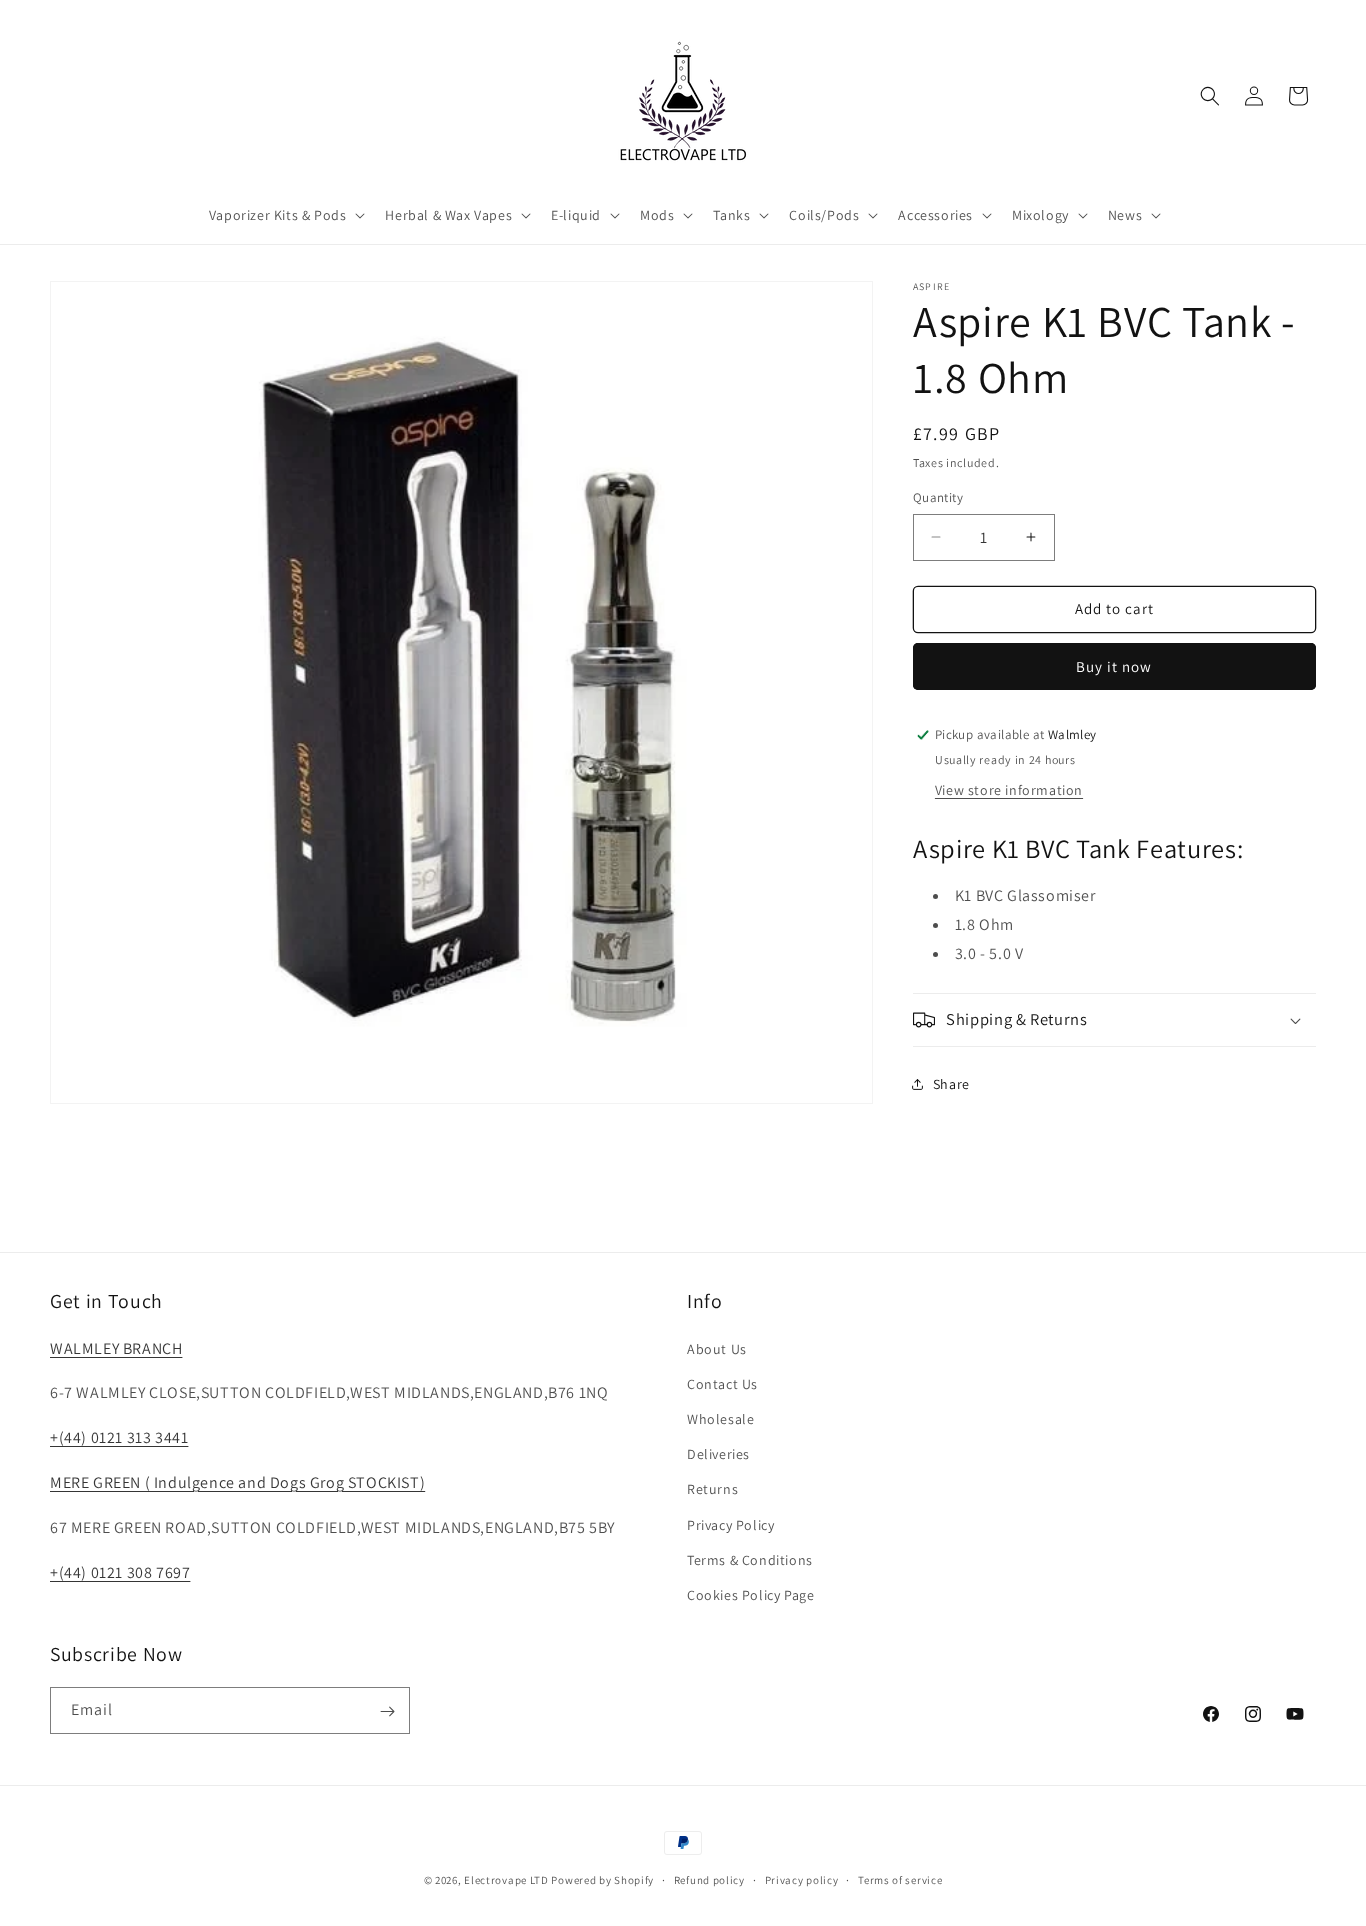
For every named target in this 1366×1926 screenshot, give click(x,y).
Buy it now (1114, 666)
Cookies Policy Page (750, 1594)
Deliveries (718, 1453)
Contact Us (722, 1383)
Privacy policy (802, 1879)
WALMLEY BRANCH (116, 1347)
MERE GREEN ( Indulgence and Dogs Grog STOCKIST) (237, 1481)
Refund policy (709, 1879)
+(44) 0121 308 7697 (120, 1571)
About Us (717, 1348)
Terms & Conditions (750, 1559)
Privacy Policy (730, 1524)
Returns (712, 1489)
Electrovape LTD (506, 1880)
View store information (1009, 790)
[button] (285, 215)
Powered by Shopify (602, 1880)
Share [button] (951, 1084)
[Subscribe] (387, 1711)
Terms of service (900, 1879)
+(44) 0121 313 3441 (119, 1437)
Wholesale (720, 1418)
